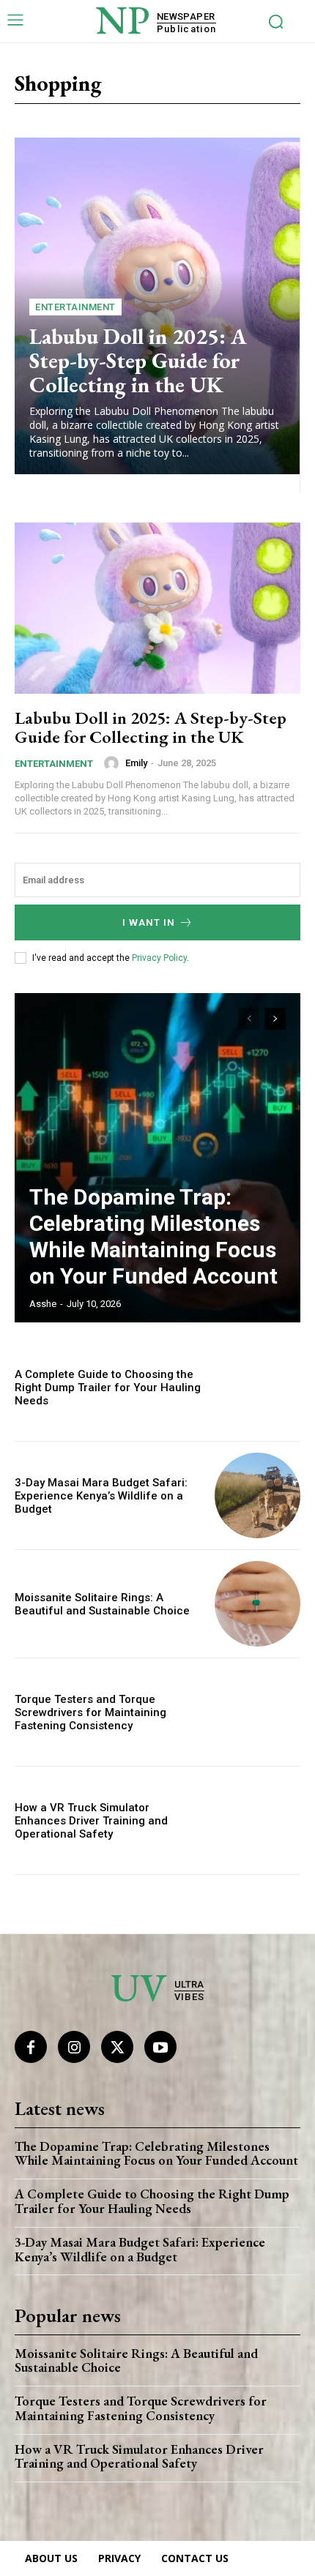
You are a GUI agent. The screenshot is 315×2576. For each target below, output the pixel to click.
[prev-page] (249, 1019)
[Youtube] (160, 2047)
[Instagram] (74, 2047)
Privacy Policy (159, 958)
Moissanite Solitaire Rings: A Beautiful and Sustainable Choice (102, 1604)
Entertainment (75, 307)
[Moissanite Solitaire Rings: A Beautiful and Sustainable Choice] (257, 1604)
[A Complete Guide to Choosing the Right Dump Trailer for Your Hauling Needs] (257, 1387)
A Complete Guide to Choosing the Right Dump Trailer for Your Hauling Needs (108, 1388)
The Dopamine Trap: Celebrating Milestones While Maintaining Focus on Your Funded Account (153, 1236)
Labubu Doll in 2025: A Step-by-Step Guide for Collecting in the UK (138, 360)
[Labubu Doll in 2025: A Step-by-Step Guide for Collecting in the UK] (157, 608)
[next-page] (275, 1019)
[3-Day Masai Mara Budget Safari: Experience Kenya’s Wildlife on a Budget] (257, 1495)
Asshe (43, 1304)
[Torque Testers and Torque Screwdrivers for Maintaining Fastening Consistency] (257, 1712)
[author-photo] (114, 763)
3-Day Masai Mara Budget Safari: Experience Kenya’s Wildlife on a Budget (101, 1496)
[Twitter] (117, 2047)
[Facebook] (31, 2047)
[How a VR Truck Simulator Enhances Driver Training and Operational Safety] (257, 1820)
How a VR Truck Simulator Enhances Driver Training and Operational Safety (91, 1821)
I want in (149, 922)
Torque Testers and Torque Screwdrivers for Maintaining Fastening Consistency (90, 1712)
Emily (136, 763)
